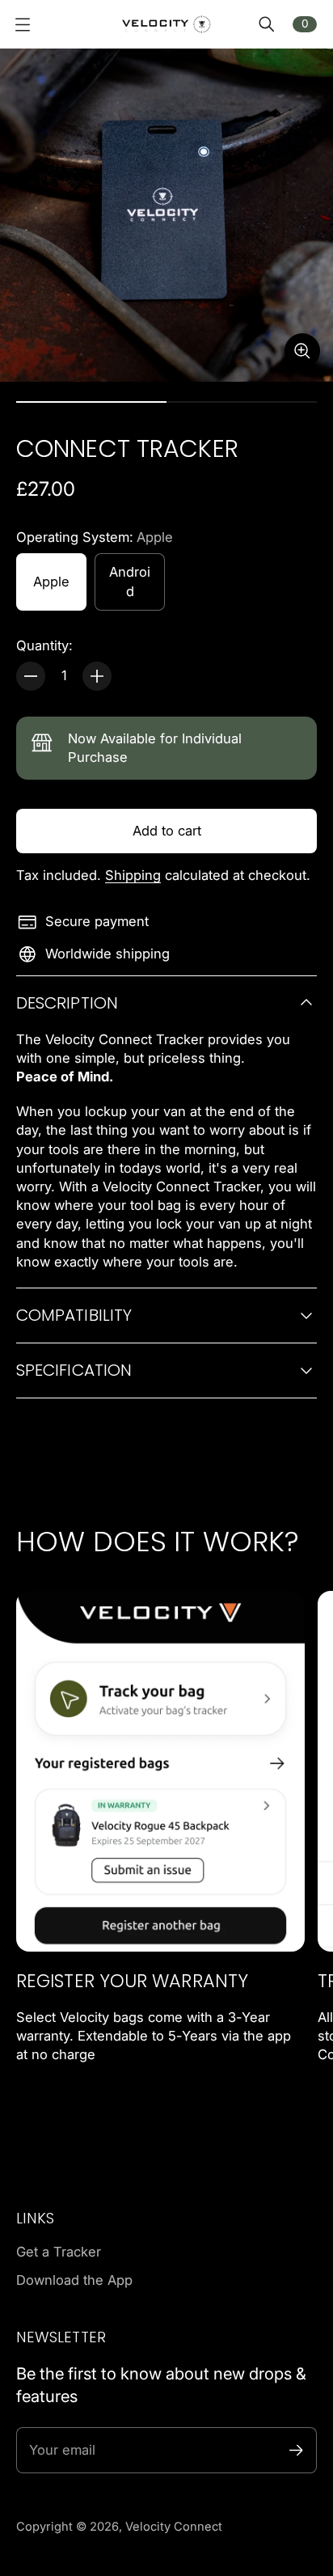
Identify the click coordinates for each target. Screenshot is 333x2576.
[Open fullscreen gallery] (302, 351)
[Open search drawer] (267, 24)
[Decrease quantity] (31, 676)
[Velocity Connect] (166, 24)
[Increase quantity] (97, 676)
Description (67, 1003)
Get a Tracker (59, 2252)
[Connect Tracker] (166, 215)
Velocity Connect (174, 2527)
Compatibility (74, 1315)
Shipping (133, 875)
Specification (74, 1370)
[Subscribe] (296, 2450)
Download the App (74, 2280)
